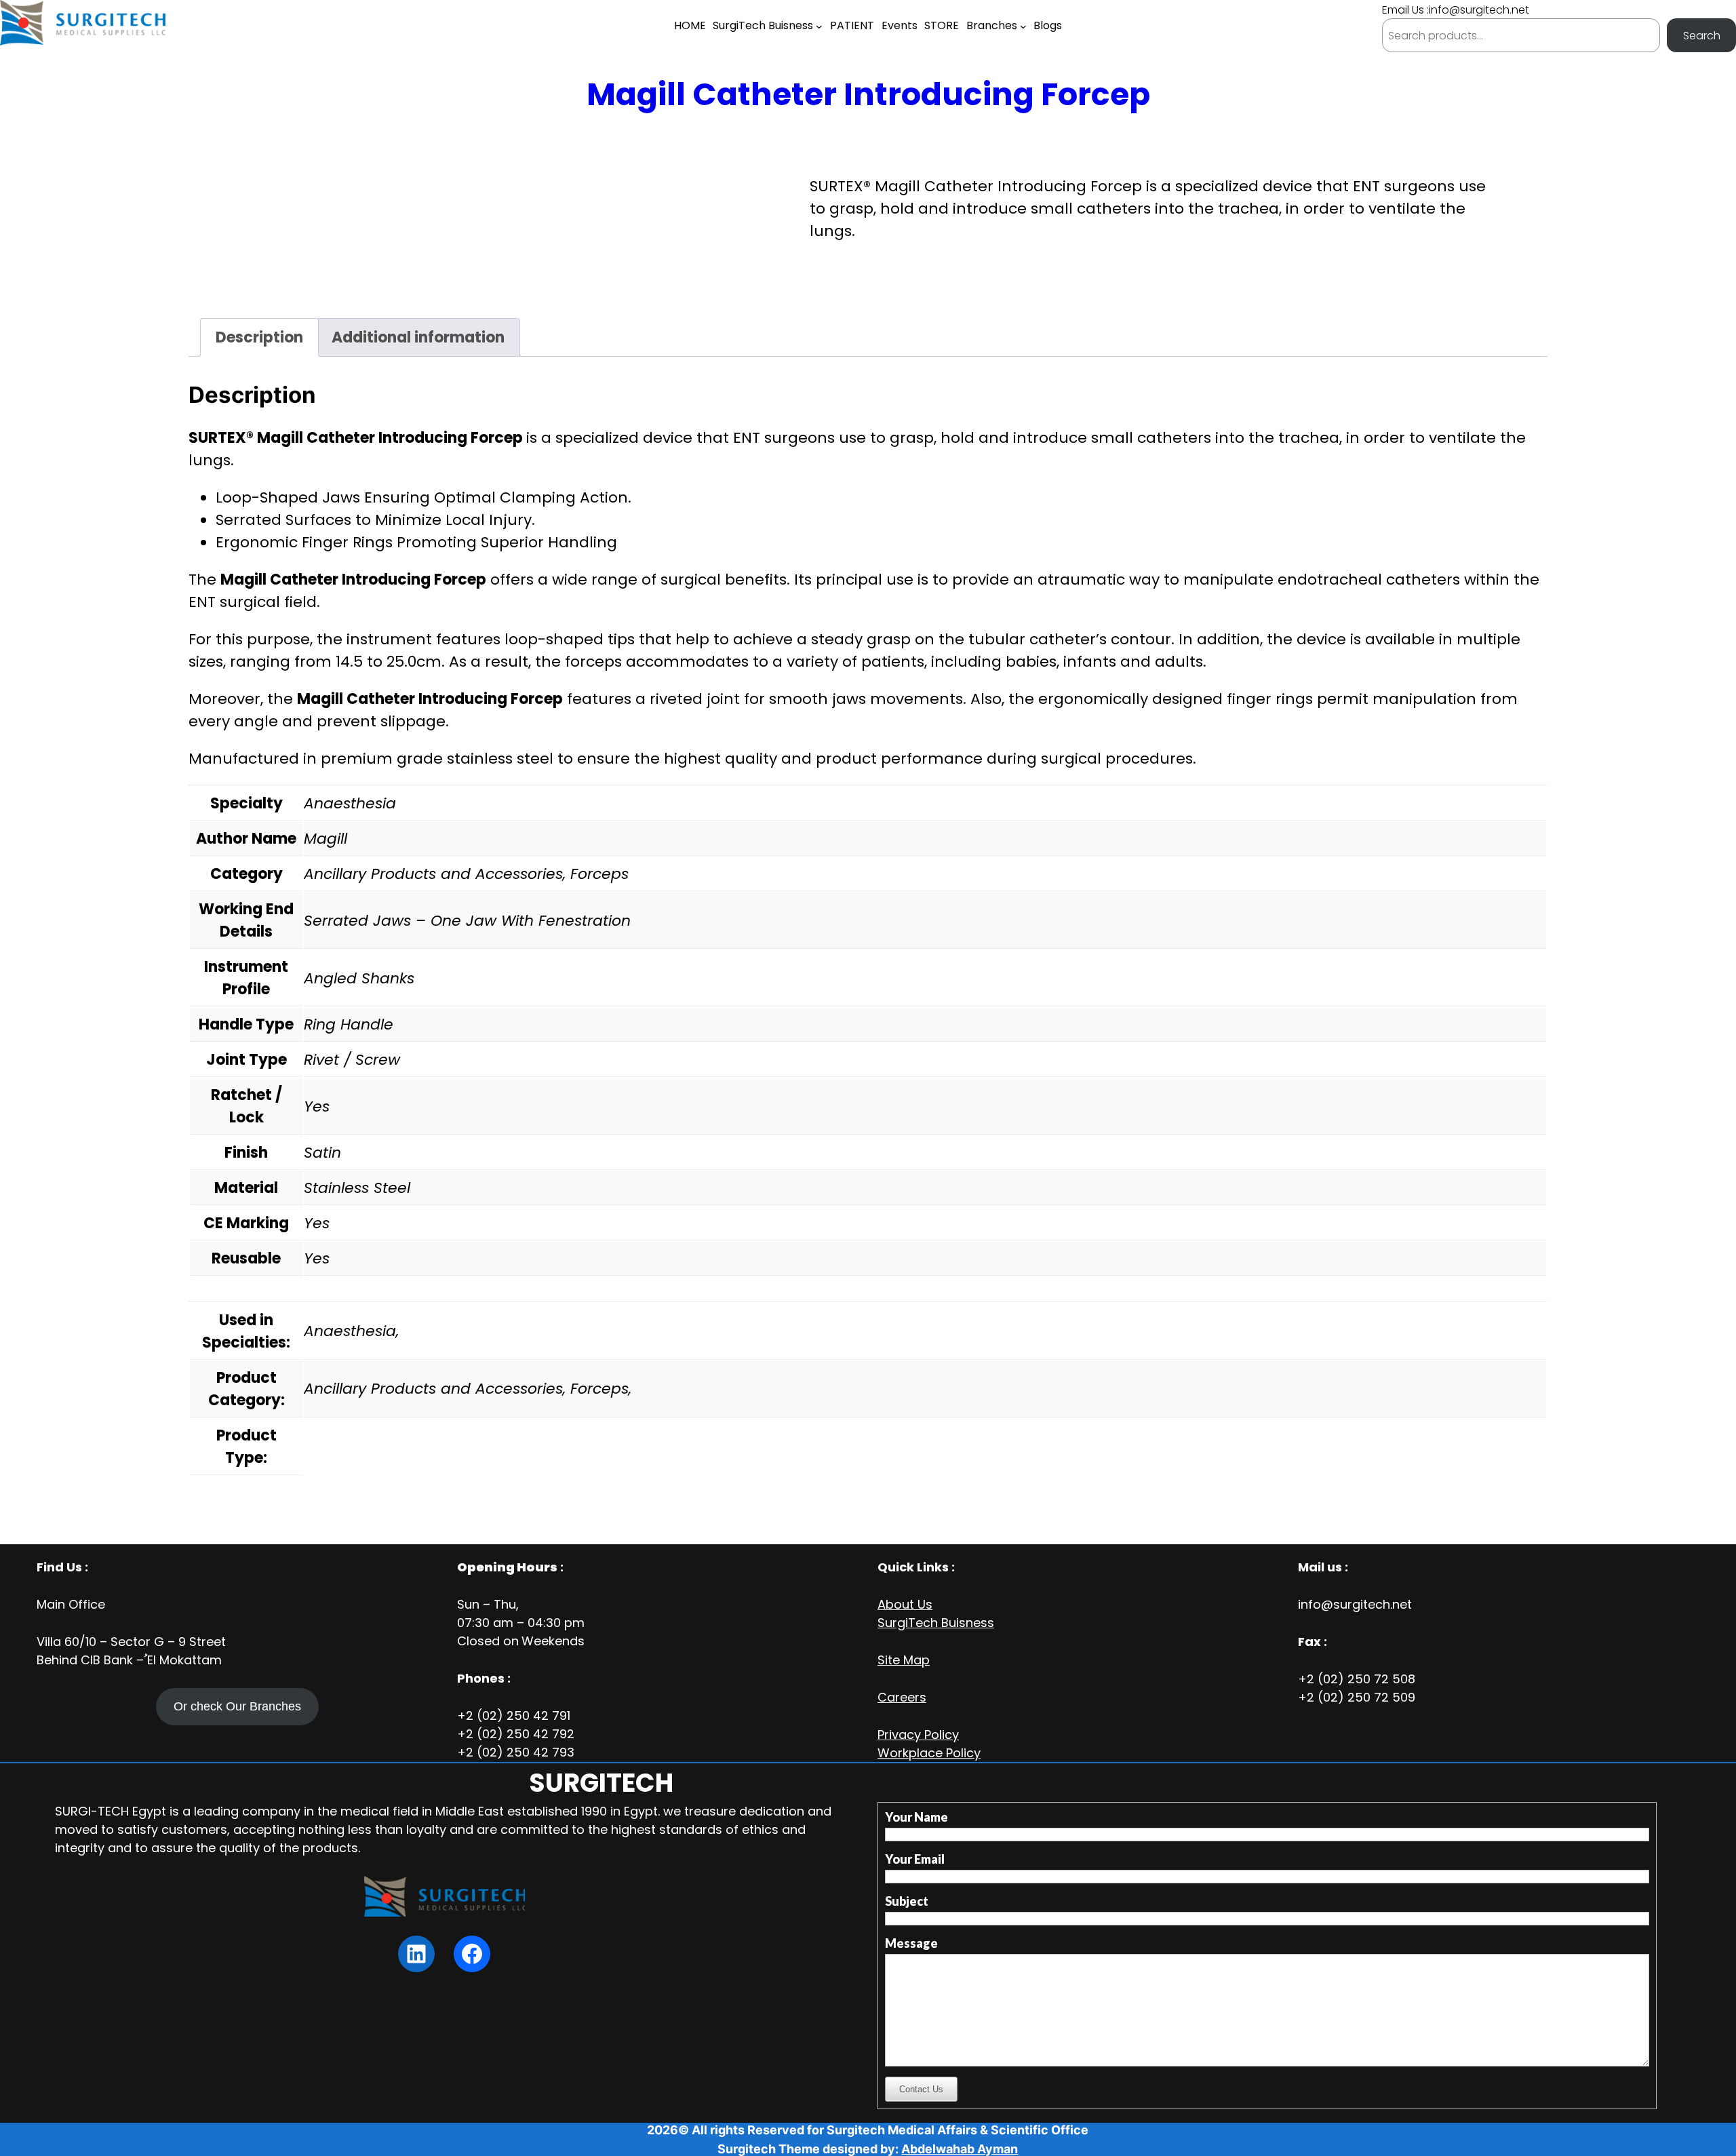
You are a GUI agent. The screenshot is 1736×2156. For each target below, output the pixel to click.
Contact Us (921, 2089)
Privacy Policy (918, 1734)
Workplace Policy (929, 1753)
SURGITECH (601, 1783)
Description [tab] (259, 337)
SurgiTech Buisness (936, 1623)
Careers (902, 1697)
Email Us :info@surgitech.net (1456, 10)
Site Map (904, 1660)
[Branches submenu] (1023, 26)
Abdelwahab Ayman (960, 2149)
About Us (905, 1604)
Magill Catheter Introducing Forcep (868, 94)
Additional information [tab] (418, 337)
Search (1702, 36)
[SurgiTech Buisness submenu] (819, 26)
